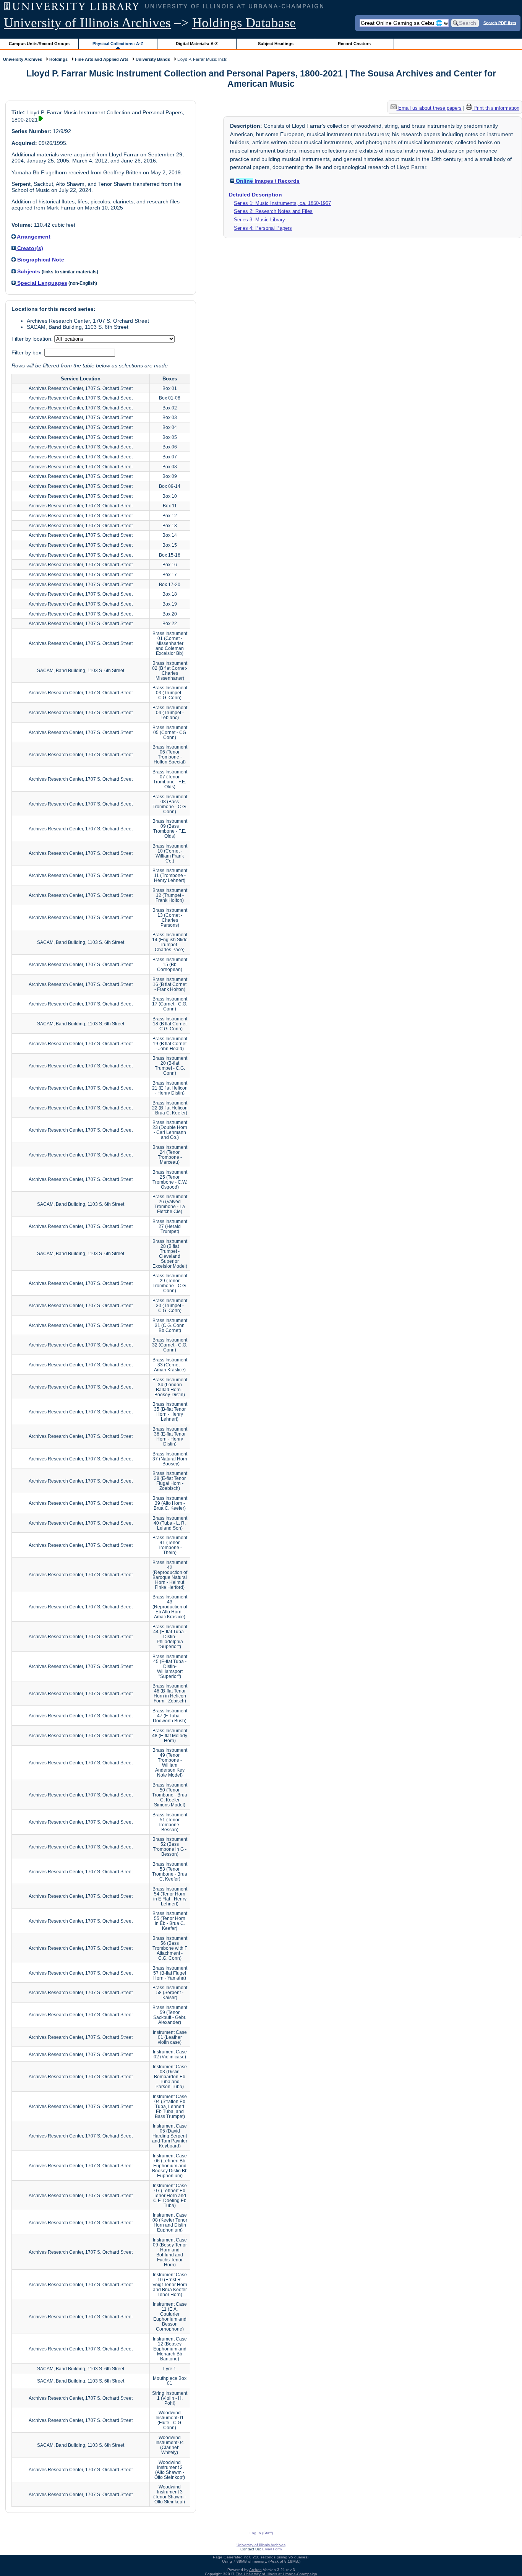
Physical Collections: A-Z (118, 44)
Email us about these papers (429, 108)
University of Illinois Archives (87, 23)
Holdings (58, 59)
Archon (255, 2570)
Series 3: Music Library (259, 220)
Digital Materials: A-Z (197, 44)
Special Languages (41, 283)
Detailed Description (255, 195)
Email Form (272, 2549)
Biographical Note (40, 260)
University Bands (153, 59)
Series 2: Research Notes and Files (273, 211)
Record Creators (354, 44)
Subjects (28, 271)
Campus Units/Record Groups (39, 44)
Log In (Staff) (261, 2533)
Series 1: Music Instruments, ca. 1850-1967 (282, 203)
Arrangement (33, 237)
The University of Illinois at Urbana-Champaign (276, 2574)
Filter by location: (33, 339)
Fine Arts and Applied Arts (102, 59)
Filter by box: (28, 352)
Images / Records (268, 181)
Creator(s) (29, 248)
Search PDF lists (500, 23)
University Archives (23, 59)
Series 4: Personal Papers (263, 228)
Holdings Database (244, 23)
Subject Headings (276, 44)
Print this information (496, 108)
